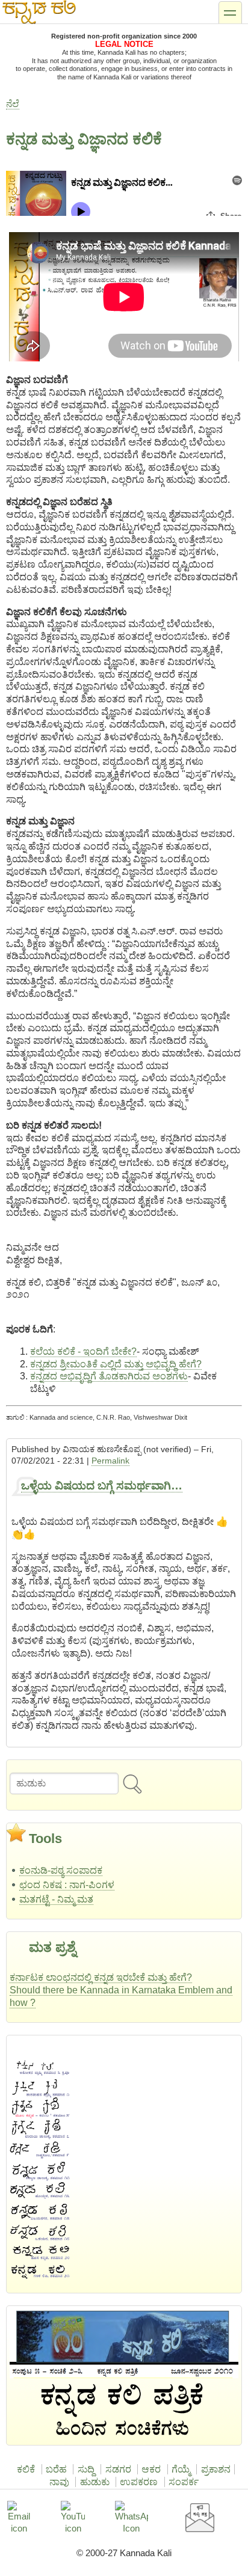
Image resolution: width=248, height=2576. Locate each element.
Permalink (110, 1461)
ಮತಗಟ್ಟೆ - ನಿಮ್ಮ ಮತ (56, 1899)
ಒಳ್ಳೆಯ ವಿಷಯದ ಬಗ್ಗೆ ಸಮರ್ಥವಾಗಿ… (102, 1486)
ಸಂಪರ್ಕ (184, 2482)
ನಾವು (59, 2482)
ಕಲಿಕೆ (26, 2469)
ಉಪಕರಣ (139, 2482)
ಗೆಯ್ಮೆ (181, 2469)
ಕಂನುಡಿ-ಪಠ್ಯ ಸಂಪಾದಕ (61, 1870)
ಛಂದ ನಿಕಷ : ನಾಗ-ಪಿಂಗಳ (67, 1885)
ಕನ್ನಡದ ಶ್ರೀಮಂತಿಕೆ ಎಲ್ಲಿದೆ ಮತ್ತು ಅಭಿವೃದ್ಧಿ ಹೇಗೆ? (116, 1364)
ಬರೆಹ (56, 2469)
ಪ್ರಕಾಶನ (216, 2469)
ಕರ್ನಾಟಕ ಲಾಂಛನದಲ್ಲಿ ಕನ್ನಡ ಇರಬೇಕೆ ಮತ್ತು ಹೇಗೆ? (101, 1977)
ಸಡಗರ (118, 2469)
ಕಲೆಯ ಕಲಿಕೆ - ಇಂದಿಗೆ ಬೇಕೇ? (83, 1351)
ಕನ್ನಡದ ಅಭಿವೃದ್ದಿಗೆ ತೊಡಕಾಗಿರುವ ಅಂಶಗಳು (109, 1376)
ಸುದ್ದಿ (86, 2469)
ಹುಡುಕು (95, 2482)
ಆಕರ (151, 2469)
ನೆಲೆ (13, 104)
